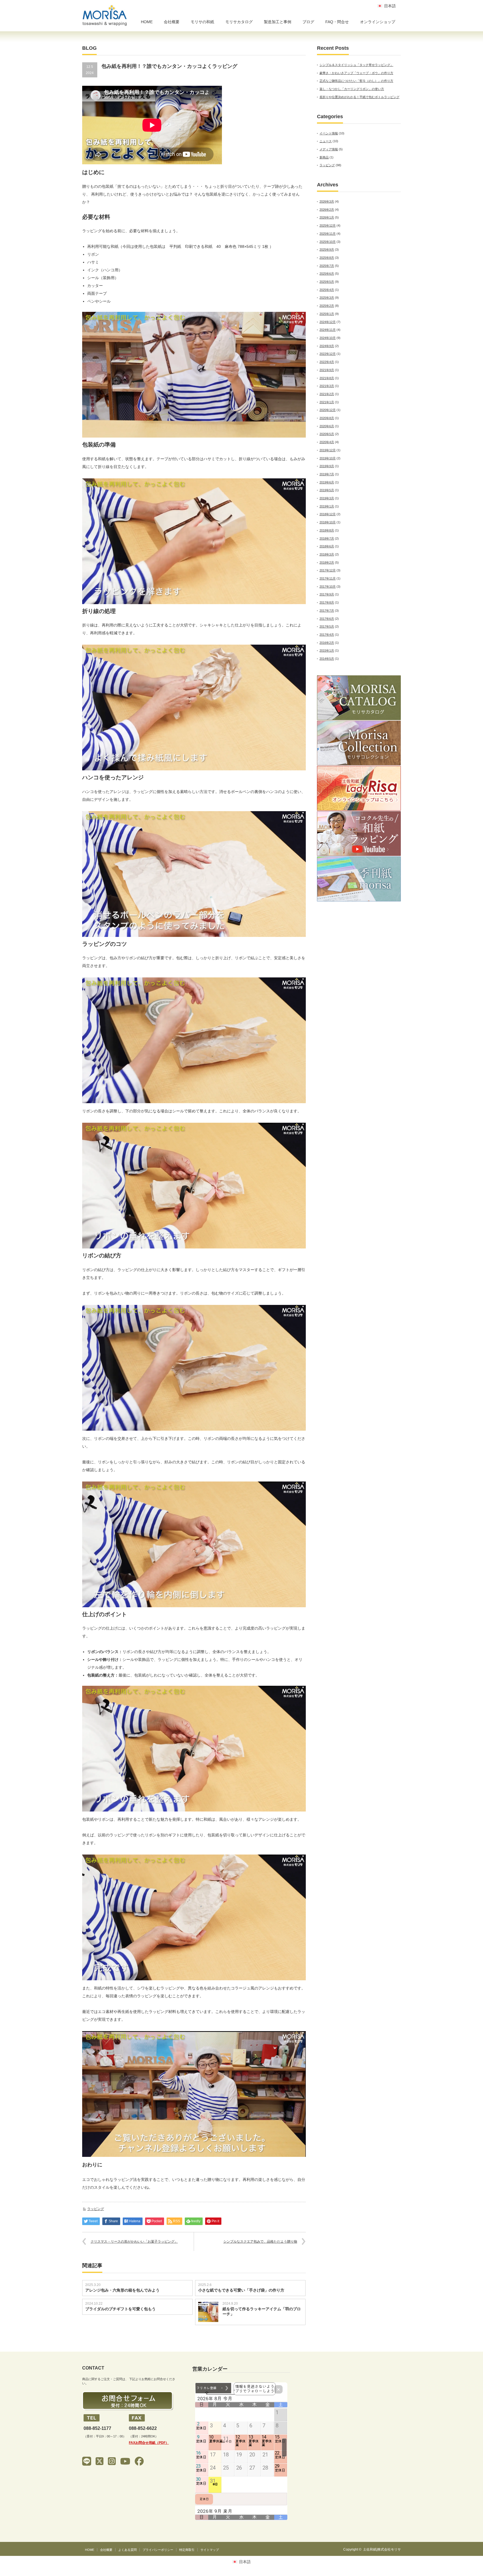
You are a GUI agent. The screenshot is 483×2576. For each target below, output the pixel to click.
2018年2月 (327, 562)
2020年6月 (327, 426)
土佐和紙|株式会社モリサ (382, 2549)
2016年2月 (327, 643)
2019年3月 (327, 498)
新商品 (324, 157)
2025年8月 (327, 258)
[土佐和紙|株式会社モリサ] (105, 16)
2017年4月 (327, 635)
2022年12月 (328, 354)
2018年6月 (327, 546)
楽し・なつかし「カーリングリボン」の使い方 (352, 89)
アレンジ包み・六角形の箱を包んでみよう (122, 2290)
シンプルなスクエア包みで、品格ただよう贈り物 (260, 2242)
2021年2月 (327, 394)
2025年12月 (328, 225)
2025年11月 (328, 234)
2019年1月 (327, 506)
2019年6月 (327, 482)
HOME (147, 22)
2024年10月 (328, 338)
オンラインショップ (378, 22)
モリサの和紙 (202, 22)
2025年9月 (327, 250)
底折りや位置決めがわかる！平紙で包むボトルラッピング (359, 97)
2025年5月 (327, 282)
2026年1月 (327, 217)
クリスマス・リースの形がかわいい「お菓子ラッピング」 (134, 2242)
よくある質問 (127, 2550)
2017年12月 (328, 570)
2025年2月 (327, 306)
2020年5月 (327, 434)
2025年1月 (327, 314)
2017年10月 (328, 587)
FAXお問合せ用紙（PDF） (149, 2443)
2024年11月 (328, 330)
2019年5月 (327, 490)
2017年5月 (327, 626)
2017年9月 (327, 594)
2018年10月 (328, 522)
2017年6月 (327, 619)
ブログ (308, 22)
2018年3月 (327, 554)
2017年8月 (327, 602)
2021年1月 (327, 402)
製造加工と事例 (278, 22)
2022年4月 (327, 362)
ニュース (326, 141)
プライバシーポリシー (158, 2550)
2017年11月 (328, 578)
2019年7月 (327, 474)
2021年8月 (327, 378)
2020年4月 (327, 442)
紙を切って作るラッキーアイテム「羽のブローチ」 (262, 2311)
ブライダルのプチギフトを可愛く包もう (120, 2309)
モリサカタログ (239, 22)
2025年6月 (327, 274)
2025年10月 (328, 242)
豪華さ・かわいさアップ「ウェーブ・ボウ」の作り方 (356, 73)
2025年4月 (327, 290)
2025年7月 (327, 266)
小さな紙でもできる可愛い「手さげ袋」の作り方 (241, 2290)
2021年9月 (327, 370)
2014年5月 (327, 659)
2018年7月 (327, 538)
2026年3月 (327, 201)
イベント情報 (329, 133)
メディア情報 (329, 149)
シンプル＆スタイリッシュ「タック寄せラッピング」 (356, 65)
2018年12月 (328, 514)
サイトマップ (210, 2550)
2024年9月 (327, 346)
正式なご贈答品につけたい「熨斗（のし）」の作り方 (356, 81)
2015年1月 (327, 650)
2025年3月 (327, 298)
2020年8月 (327, 418)
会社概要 (172, 22)
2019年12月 (328, 450)
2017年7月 (327, 611)
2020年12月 (328, 410)
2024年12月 (328, 322)
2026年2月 (327, 210)
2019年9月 (327, 466)
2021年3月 (327, 386)
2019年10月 (328, 458)
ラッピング (96, 2209)
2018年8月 (327, 530)
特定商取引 (187, 2550)
